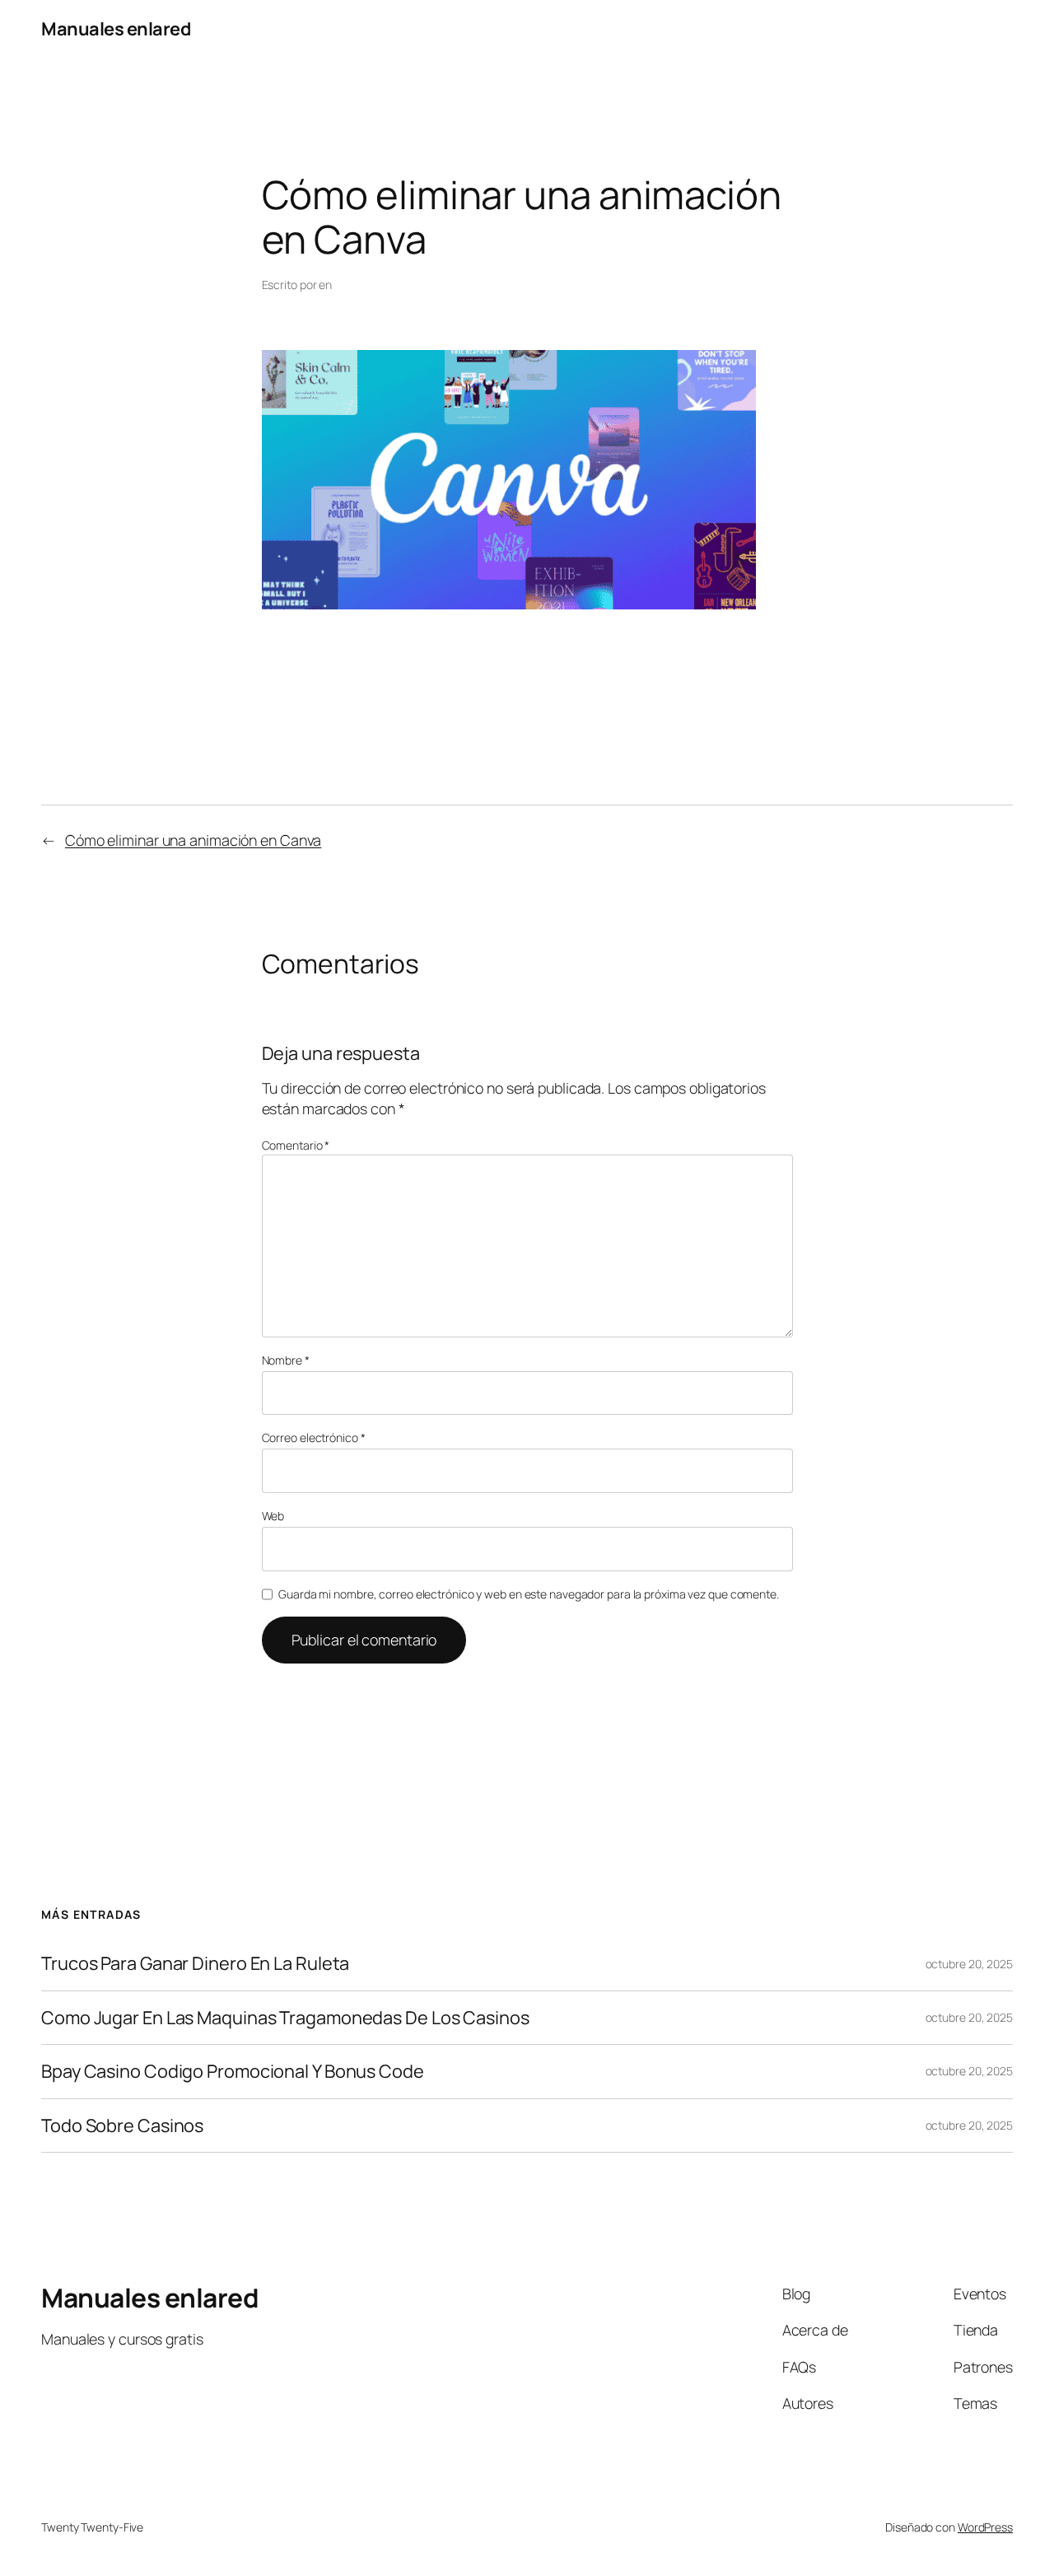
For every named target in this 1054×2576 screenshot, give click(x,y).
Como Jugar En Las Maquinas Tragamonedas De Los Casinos (285, 2018)
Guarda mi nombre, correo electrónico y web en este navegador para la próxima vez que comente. (529, 1594)
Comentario (296, 1145)
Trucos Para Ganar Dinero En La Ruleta (195, 1963)
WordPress (985, 2527)
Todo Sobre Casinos (122, 2126)
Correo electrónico (314, 1437)
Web (273, 1516)
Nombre (286, 1360)
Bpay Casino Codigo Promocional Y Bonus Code (233, 2071)
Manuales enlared (116, 29)
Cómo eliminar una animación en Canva (193, 840)
